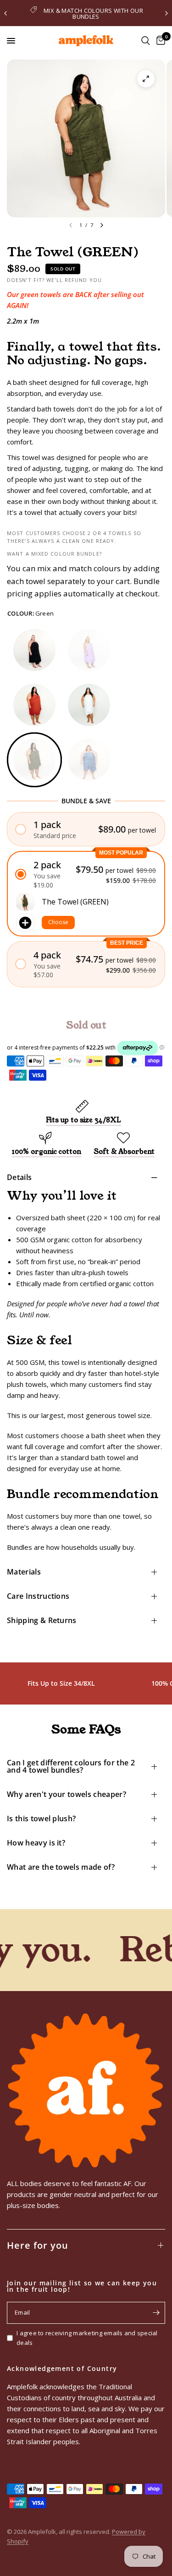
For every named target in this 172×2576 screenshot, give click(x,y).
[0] (159, 41)
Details (19, 1177)
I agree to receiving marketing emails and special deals (87, 2338)
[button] (86, 829)
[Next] (102, 225)
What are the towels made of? (61, 1867)
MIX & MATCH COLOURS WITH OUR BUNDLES (93, 14)
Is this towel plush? (41, 1818)
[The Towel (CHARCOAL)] (34, 650)
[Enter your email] (156, 2313)
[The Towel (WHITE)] (89, 705)
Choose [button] (58, 922)
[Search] (146, 41)
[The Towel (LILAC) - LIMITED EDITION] (89, 650)
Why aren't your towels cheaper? (67, 1794)
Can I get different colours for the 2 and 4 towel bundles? (71, 1766)
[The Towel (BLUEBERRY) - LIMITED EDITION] (89, 760)
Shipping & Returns (42, 1620)
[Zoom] (146, 79)
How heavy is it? (36, 1843)
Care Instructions (38, 1596)
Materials (24, 1572)
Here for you (38, 2245)
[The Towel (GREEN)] (34, 760)
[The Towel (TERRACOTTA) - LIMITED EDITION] (34, 705)
